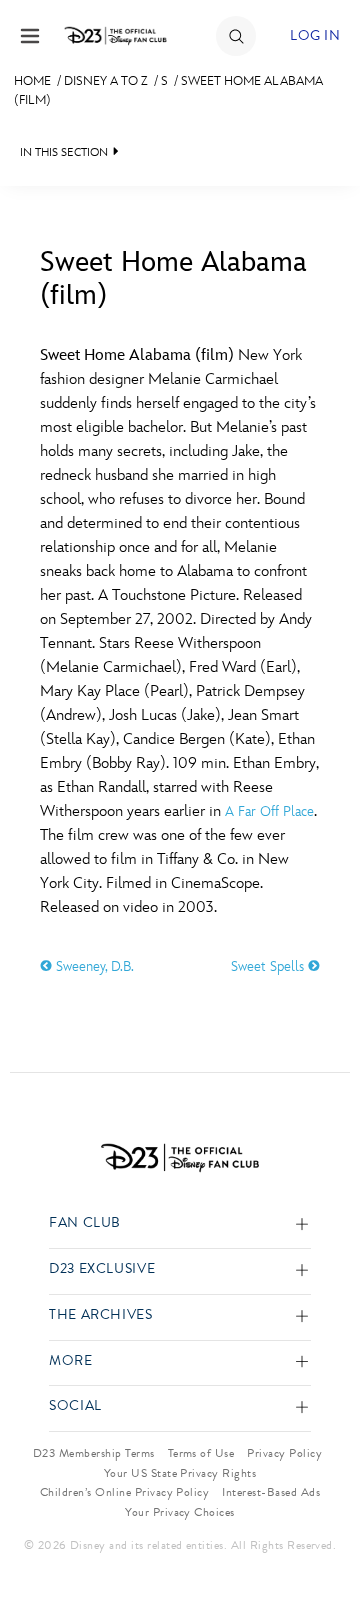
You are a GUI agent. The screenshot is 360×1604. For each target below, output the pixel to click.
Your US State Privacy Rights (180, 1473)
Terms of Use (201, 1453)
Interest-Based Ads (271, 1492)
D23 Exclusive (102, 1269)
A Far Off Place (269, 811)
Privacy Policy (284, 1453)
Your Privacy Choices (180, 1512)
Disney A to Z (106, 81)
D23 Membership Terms (94, 1453)
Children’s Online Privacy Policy (124, 1492)
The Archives (101, 1315)
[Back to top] (321, 1537)
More (71, 1361)
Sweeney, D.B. (93, 966)
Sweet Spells (269, 966)
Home (32, 81)
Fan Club (85, 1223)
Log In (315, 35)
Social (75, 1406)
